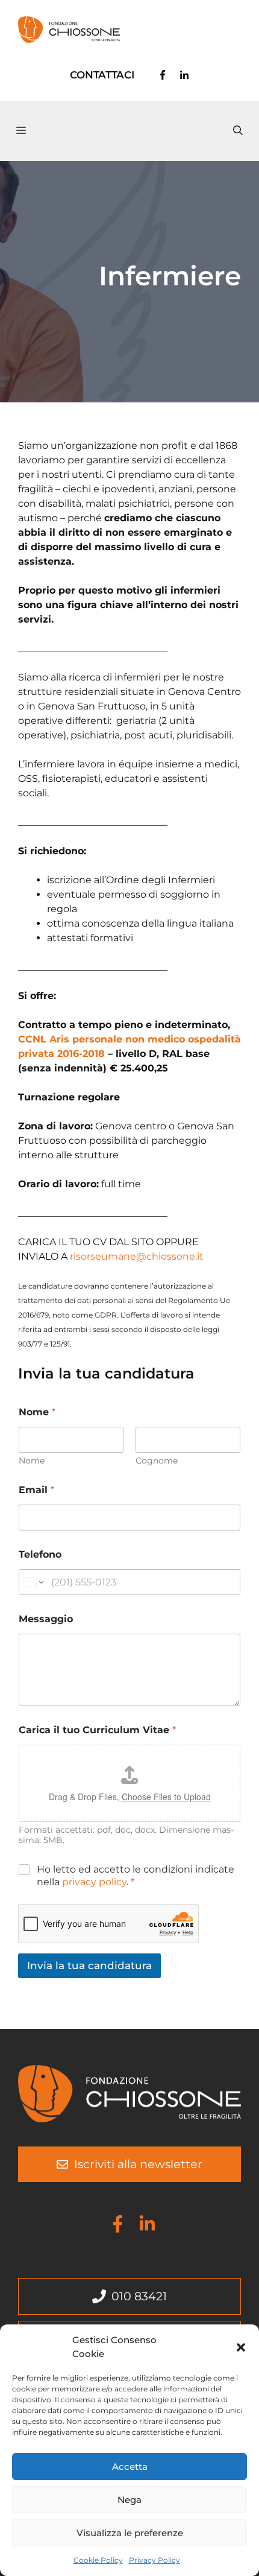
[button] (241, 2347)
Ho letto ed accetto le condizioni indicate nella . (136, 1876)
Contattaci (102, 75)
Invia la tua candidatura (89, 1965)
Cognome (157, 1461)
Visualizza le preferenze (130, 2533)
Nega (129, 2500)
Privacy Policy (154, 2560)
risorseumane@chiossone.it (137, 1256)
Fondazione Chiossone (172, 29)
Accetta (130, 2467)
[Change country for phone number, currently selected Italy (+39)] (33, 1582)
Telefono (40, 1554)
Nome (32, 1461)
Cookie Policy (98, 2560)
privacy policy (94, 1882)
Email (36, 1490)
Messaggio (46, 1619)
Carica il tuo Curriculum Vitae (97, 1730)
